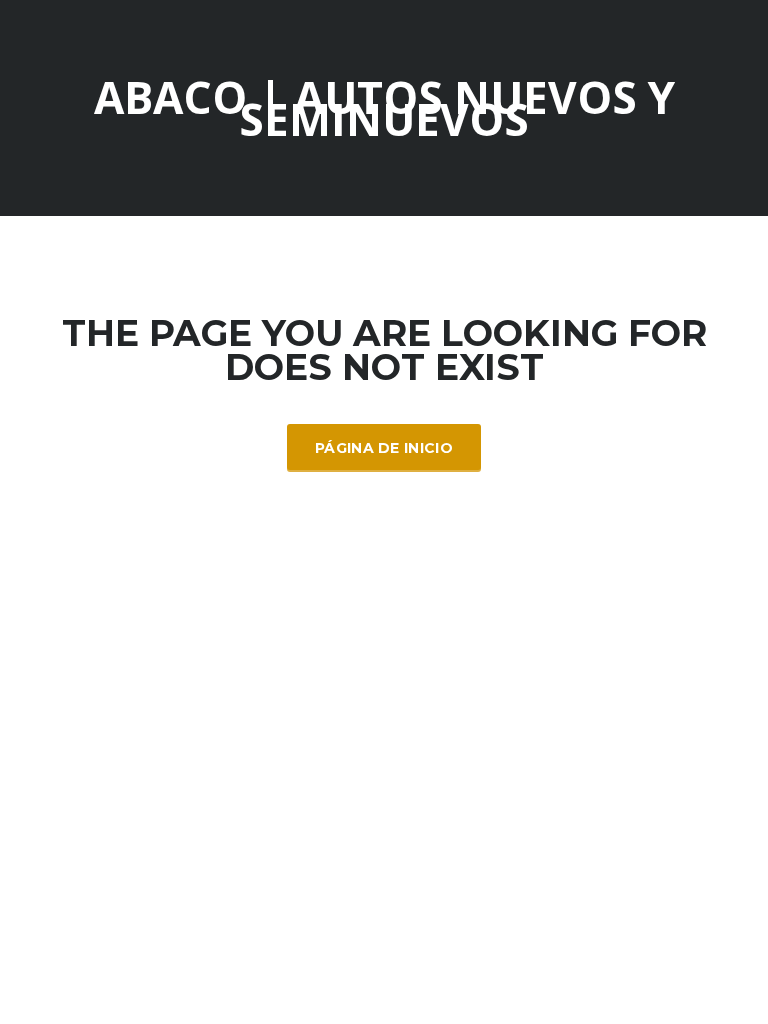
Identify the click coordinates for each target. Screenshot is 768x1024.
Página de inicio (384, 448)
